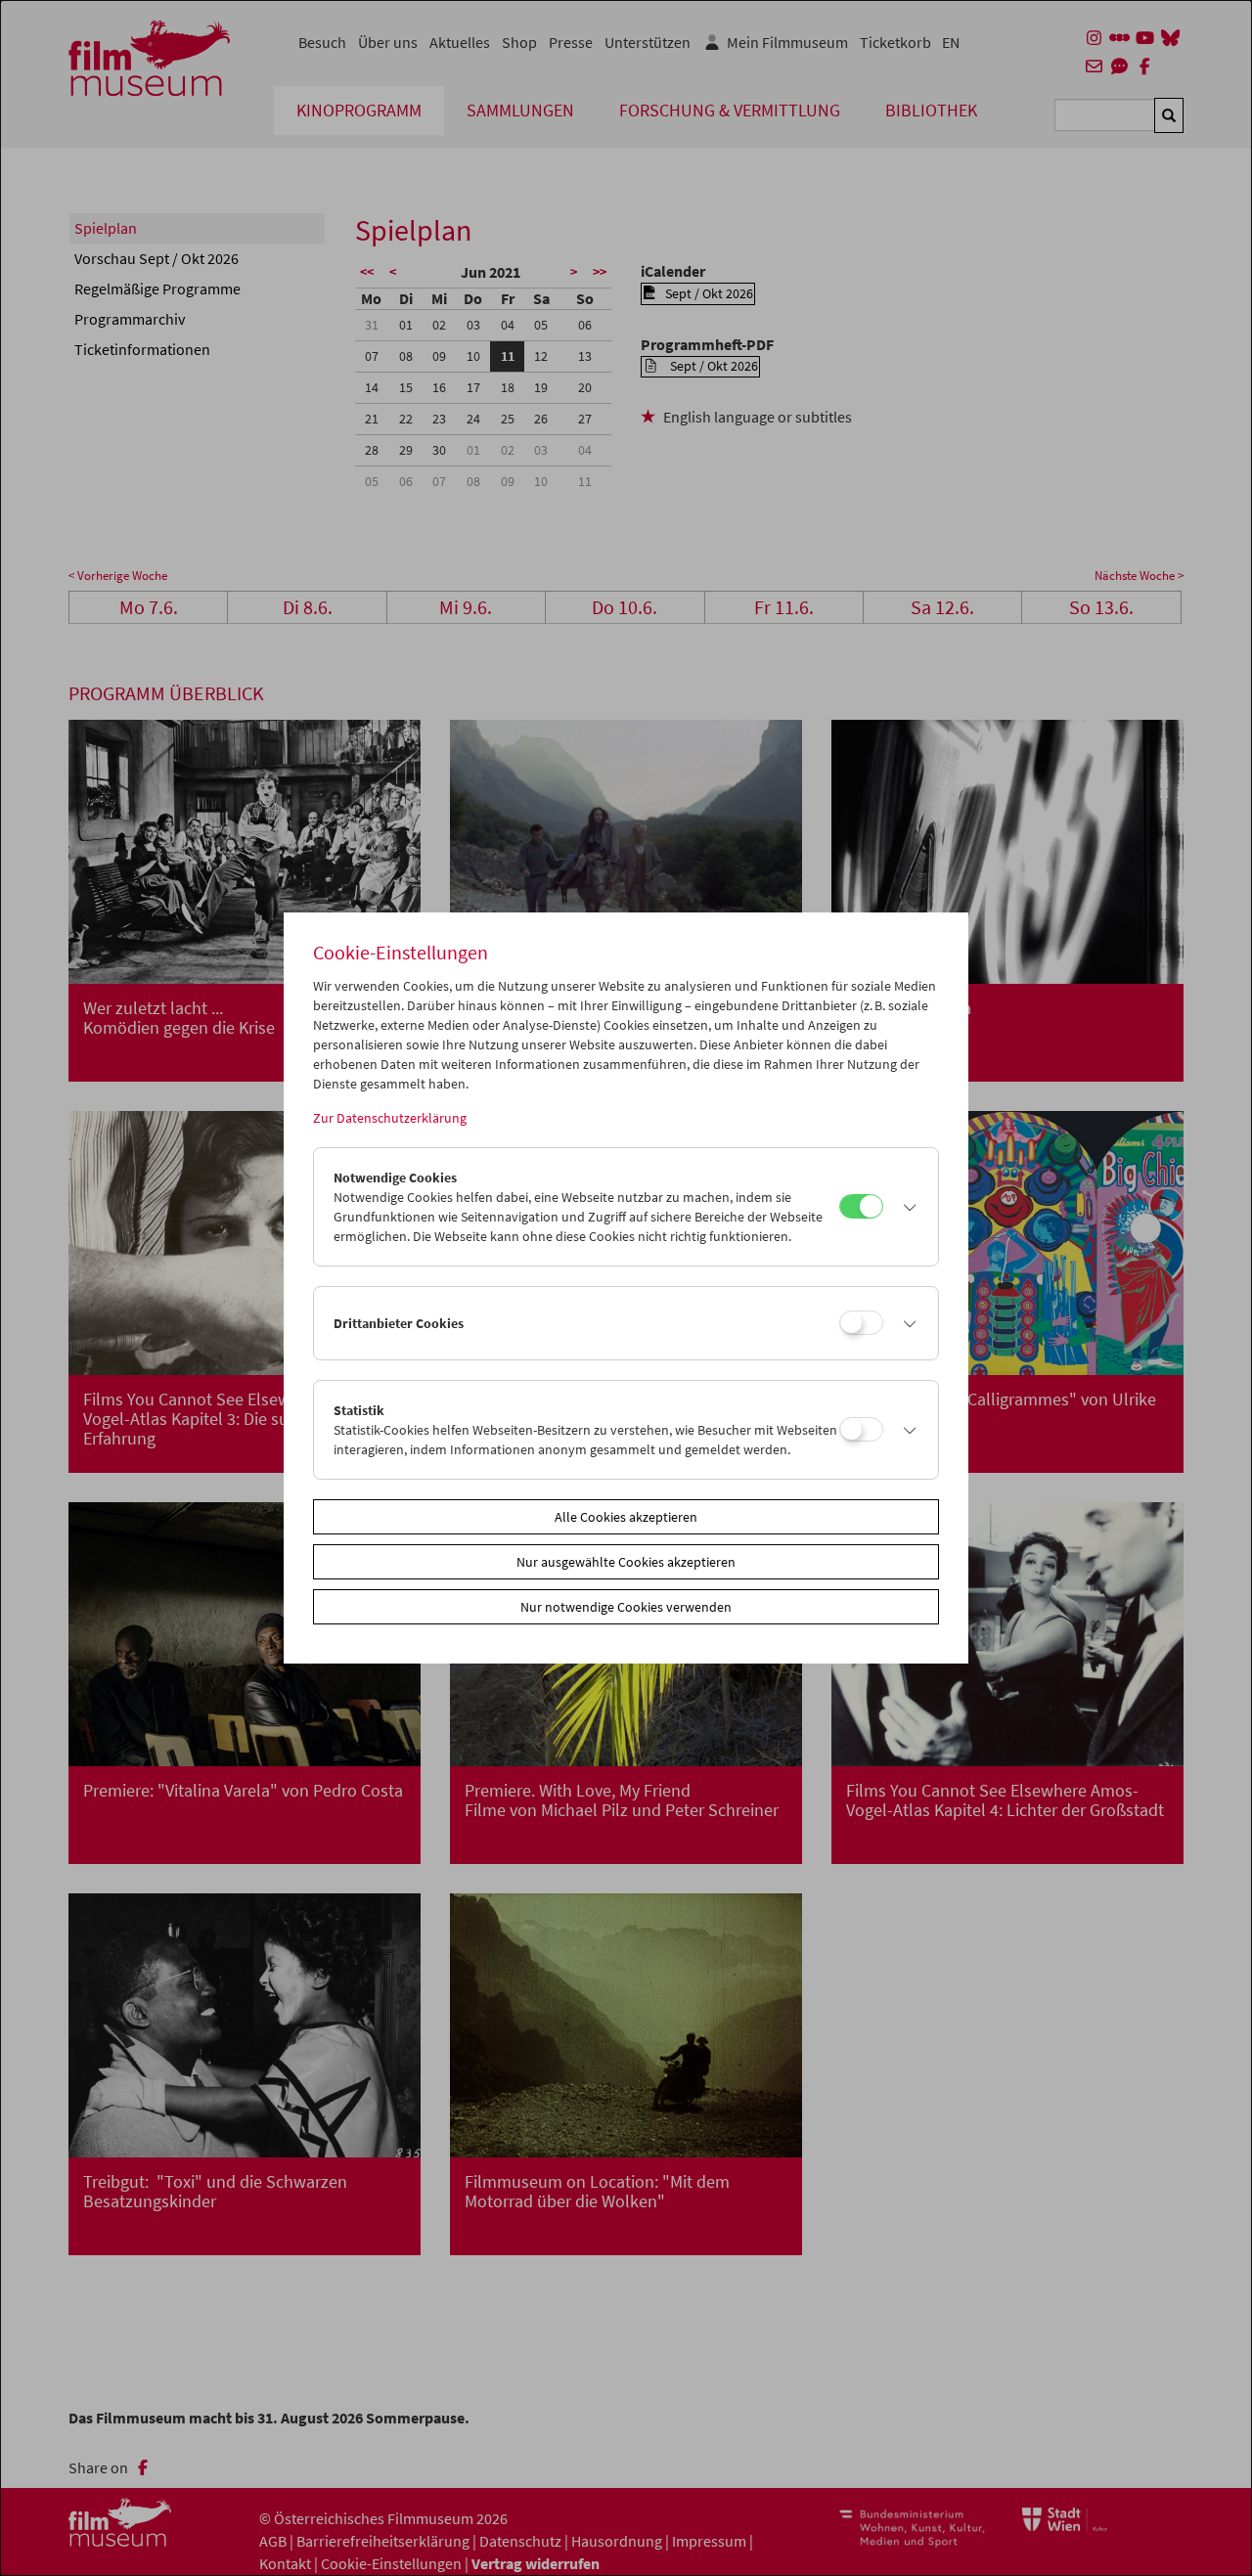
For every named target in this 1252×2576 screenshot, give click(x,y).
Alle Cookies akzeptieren (626, 1517)
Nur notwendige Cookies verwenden (626, 1607)
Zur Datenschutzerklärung (390, 1118)
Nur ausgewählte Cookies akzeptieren (626, 1562)
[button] (906, 1207)
